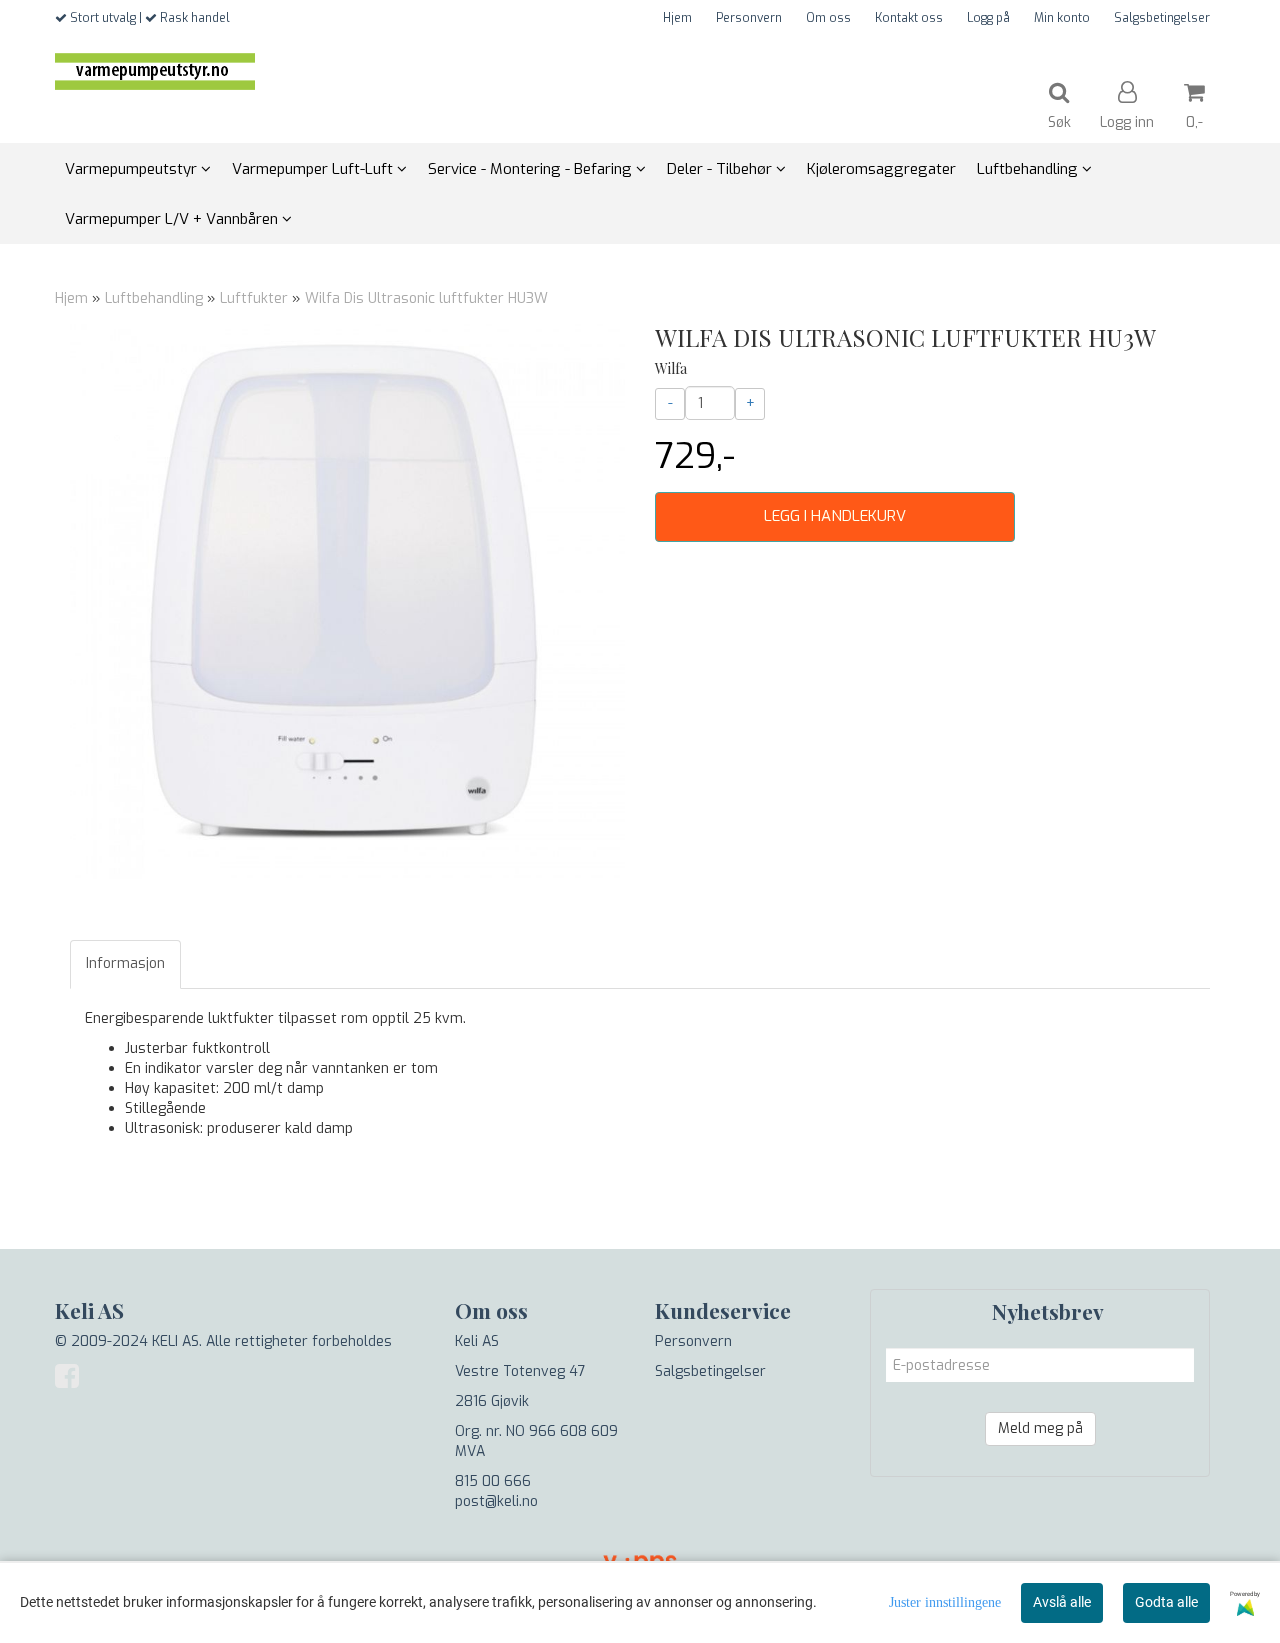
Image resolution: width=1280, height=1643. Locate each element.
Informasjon (125, 963)
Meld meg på (1040, 1428)
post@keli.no (496, 1501)
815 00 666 (493, 1481)
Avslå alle (1062, 1602)
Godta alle (1166, 1602)
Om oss (828, 18)
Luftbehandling (154, 298)
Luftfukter (254, 298)
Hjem (677, 18)
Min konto (1062, 18)
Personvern (749, 18)
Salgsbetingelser (1162, 18)
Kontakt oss (909, 18)
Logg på (988, 18)
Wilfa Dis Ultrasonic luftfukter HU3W (426, 298)
